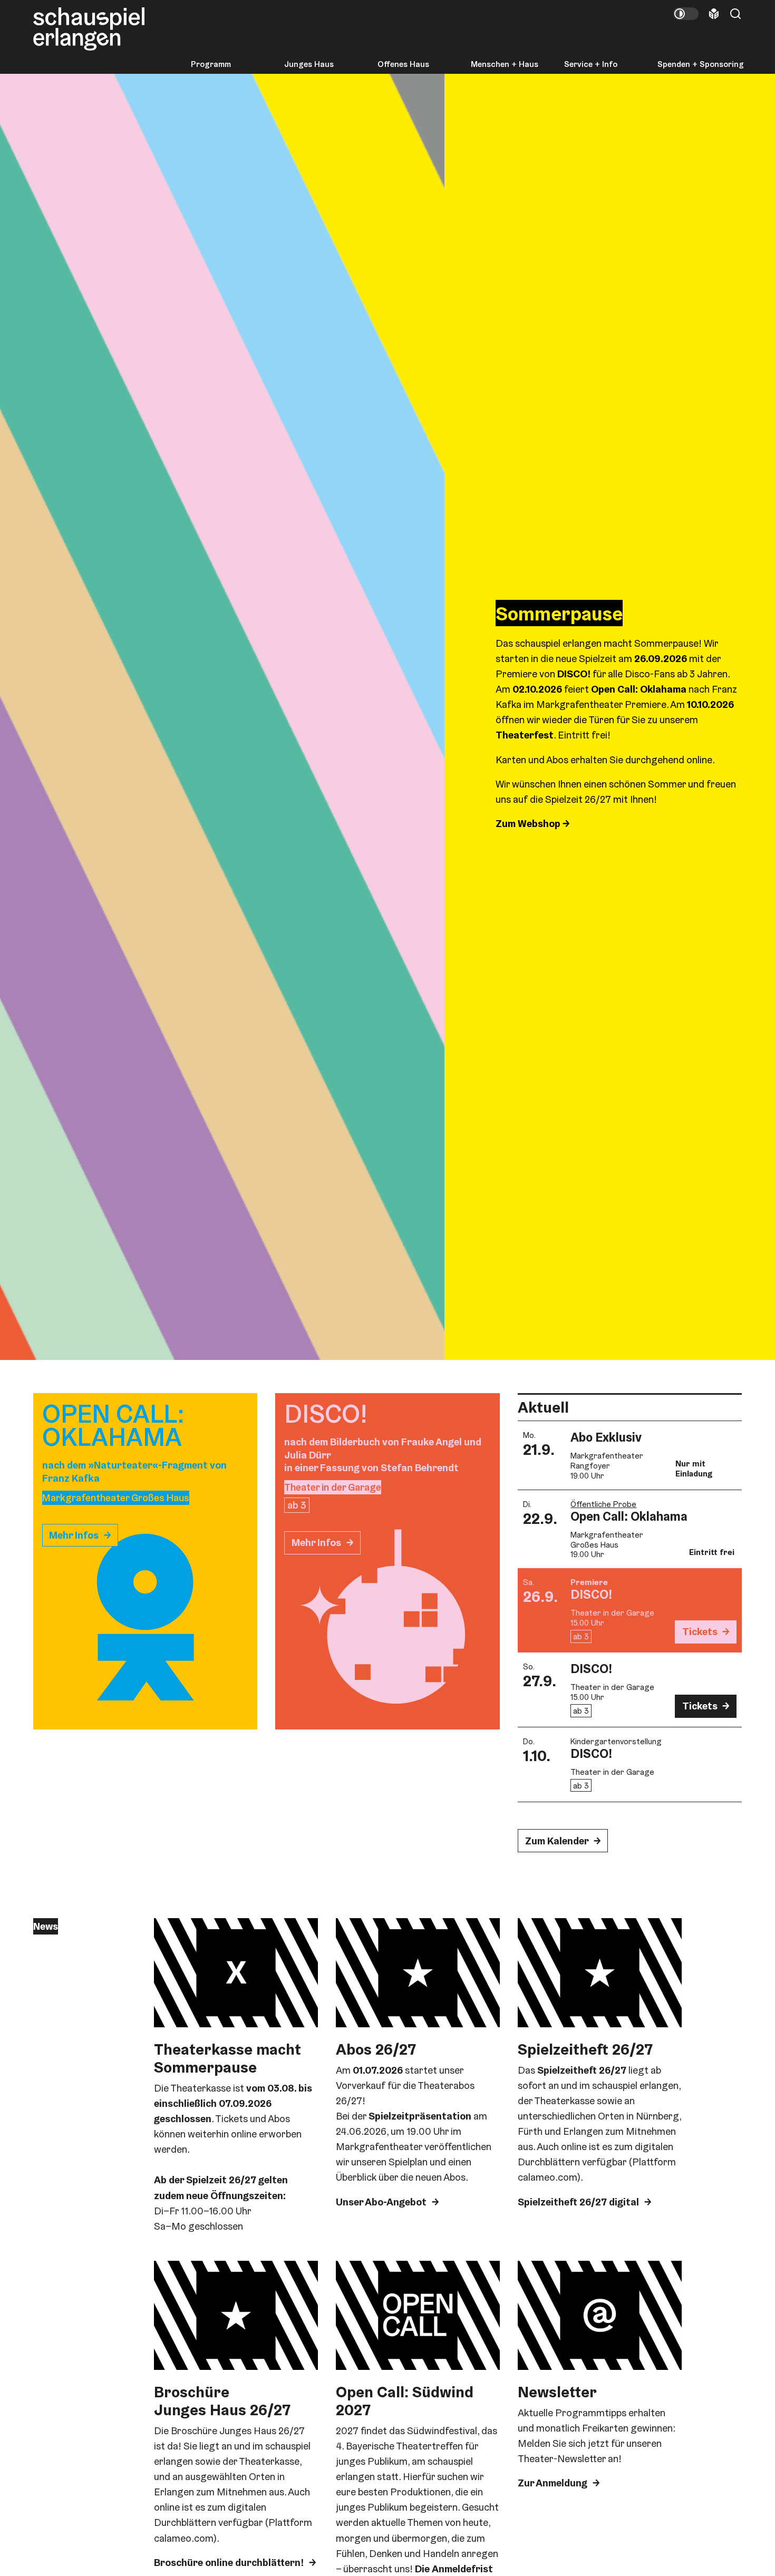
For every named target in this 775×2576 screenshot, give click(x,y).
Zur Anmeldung (553, 2483)
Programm (211, 64)
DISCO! (591, 1594)
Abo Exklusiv (606, 1437)
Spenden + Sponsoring (701, 64)
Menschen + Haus (505, 64)
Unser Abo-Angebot (381, 2202)
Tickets (700, 1632)
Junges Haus (309, 64)
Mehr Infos (74, 1535)
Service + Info (591, 64)
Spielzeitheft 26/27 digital (578, 2202)
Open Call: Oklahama (629, 1516)
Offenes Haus (403, 64)
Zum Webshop (529, 824)
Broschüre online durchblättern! (229, 2563)
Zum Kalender (557, 1841)
